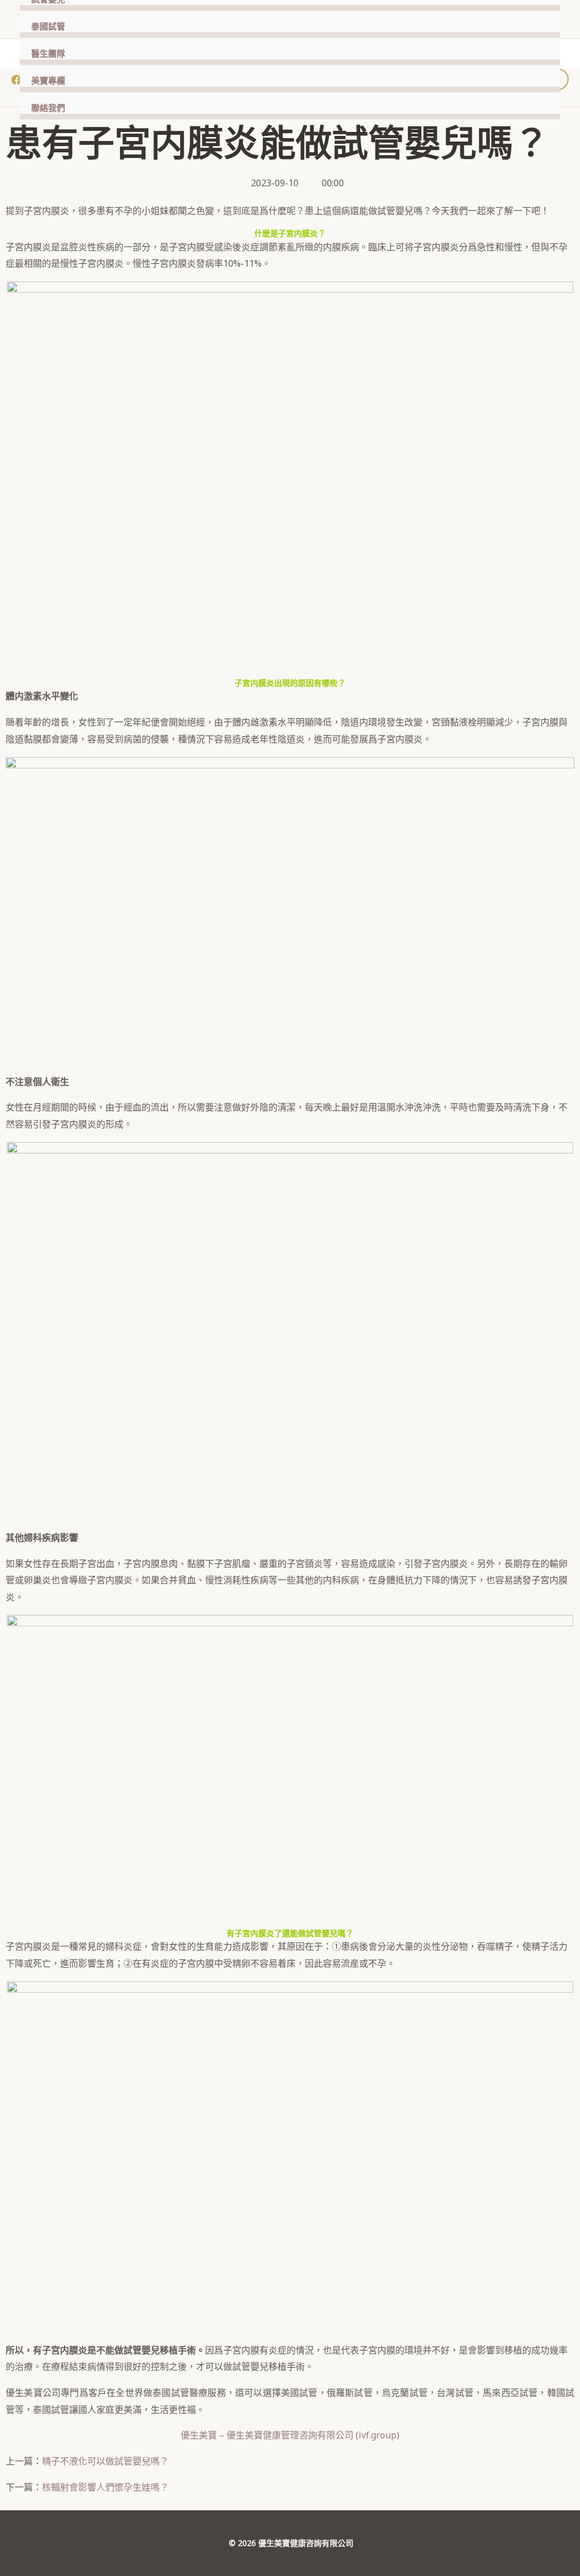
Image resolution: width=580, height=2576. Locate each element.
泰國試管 (48, 27)
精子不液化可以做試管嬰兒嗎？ (105, 2461)
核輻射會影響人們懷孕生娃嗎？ (105, 2487)
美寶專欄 (48, 81)
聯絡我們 (48, 108)
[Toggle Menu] (538, 26)
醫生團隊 (48, 54)
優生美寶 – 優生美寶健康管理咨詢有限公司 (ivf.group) (290, 2435)
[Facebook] (16, 80)
